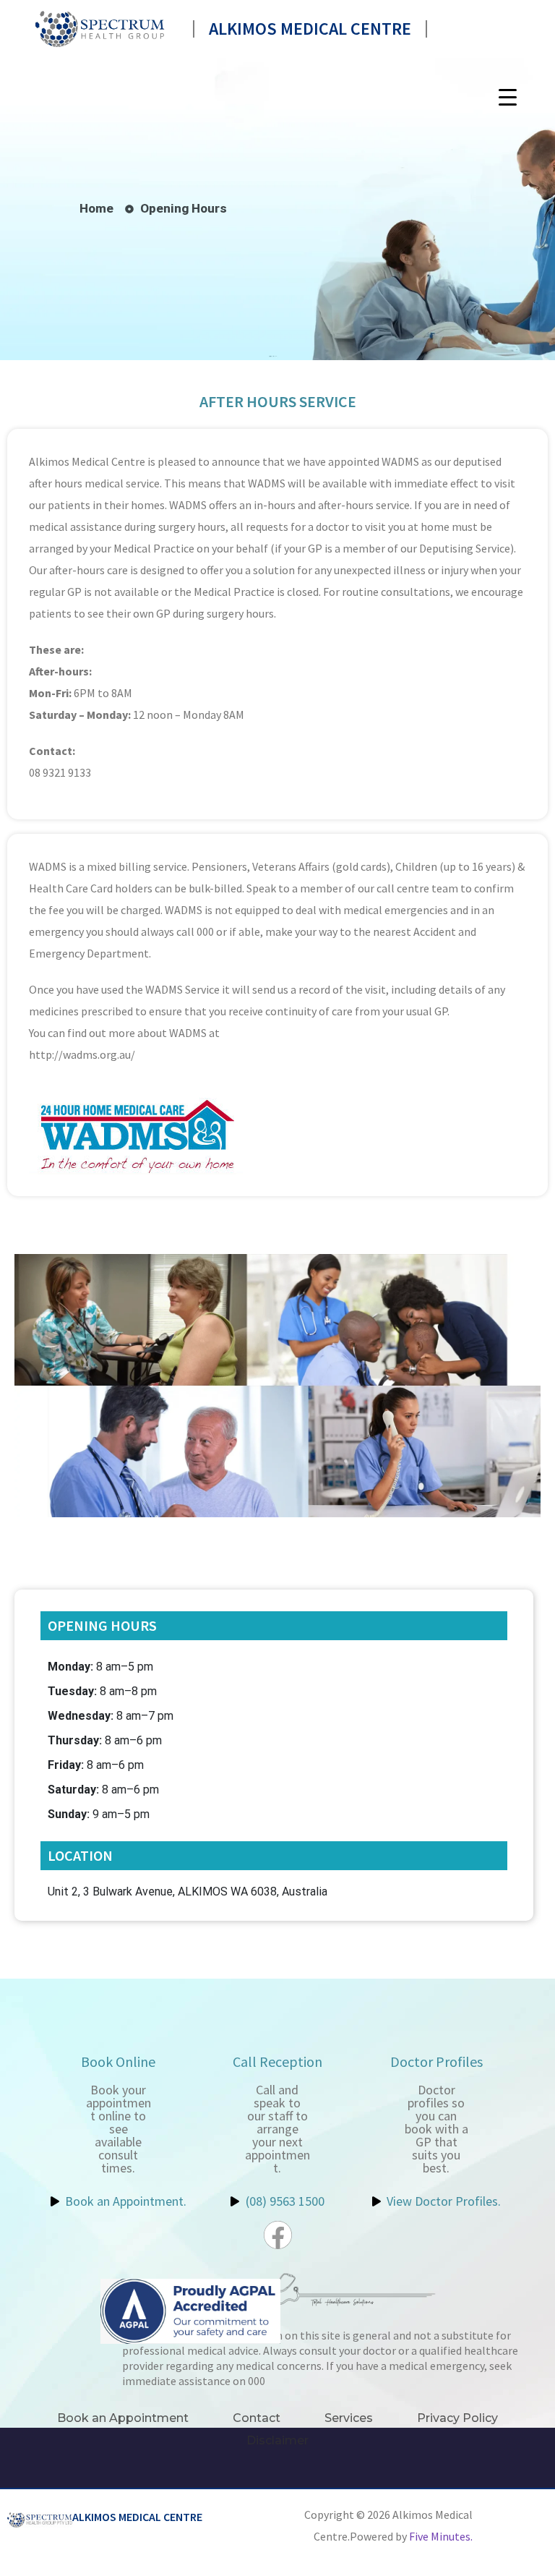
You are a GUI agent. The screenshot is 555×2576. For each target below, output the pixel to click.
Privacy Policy (457, 2418)
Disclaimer (277, 2440)
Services (349, 2418)
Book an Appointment (123, 2418)
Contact (257, 2418)
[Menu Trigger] (508, 97)
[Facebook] (278, 2235)
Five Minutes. (441, 2536)
